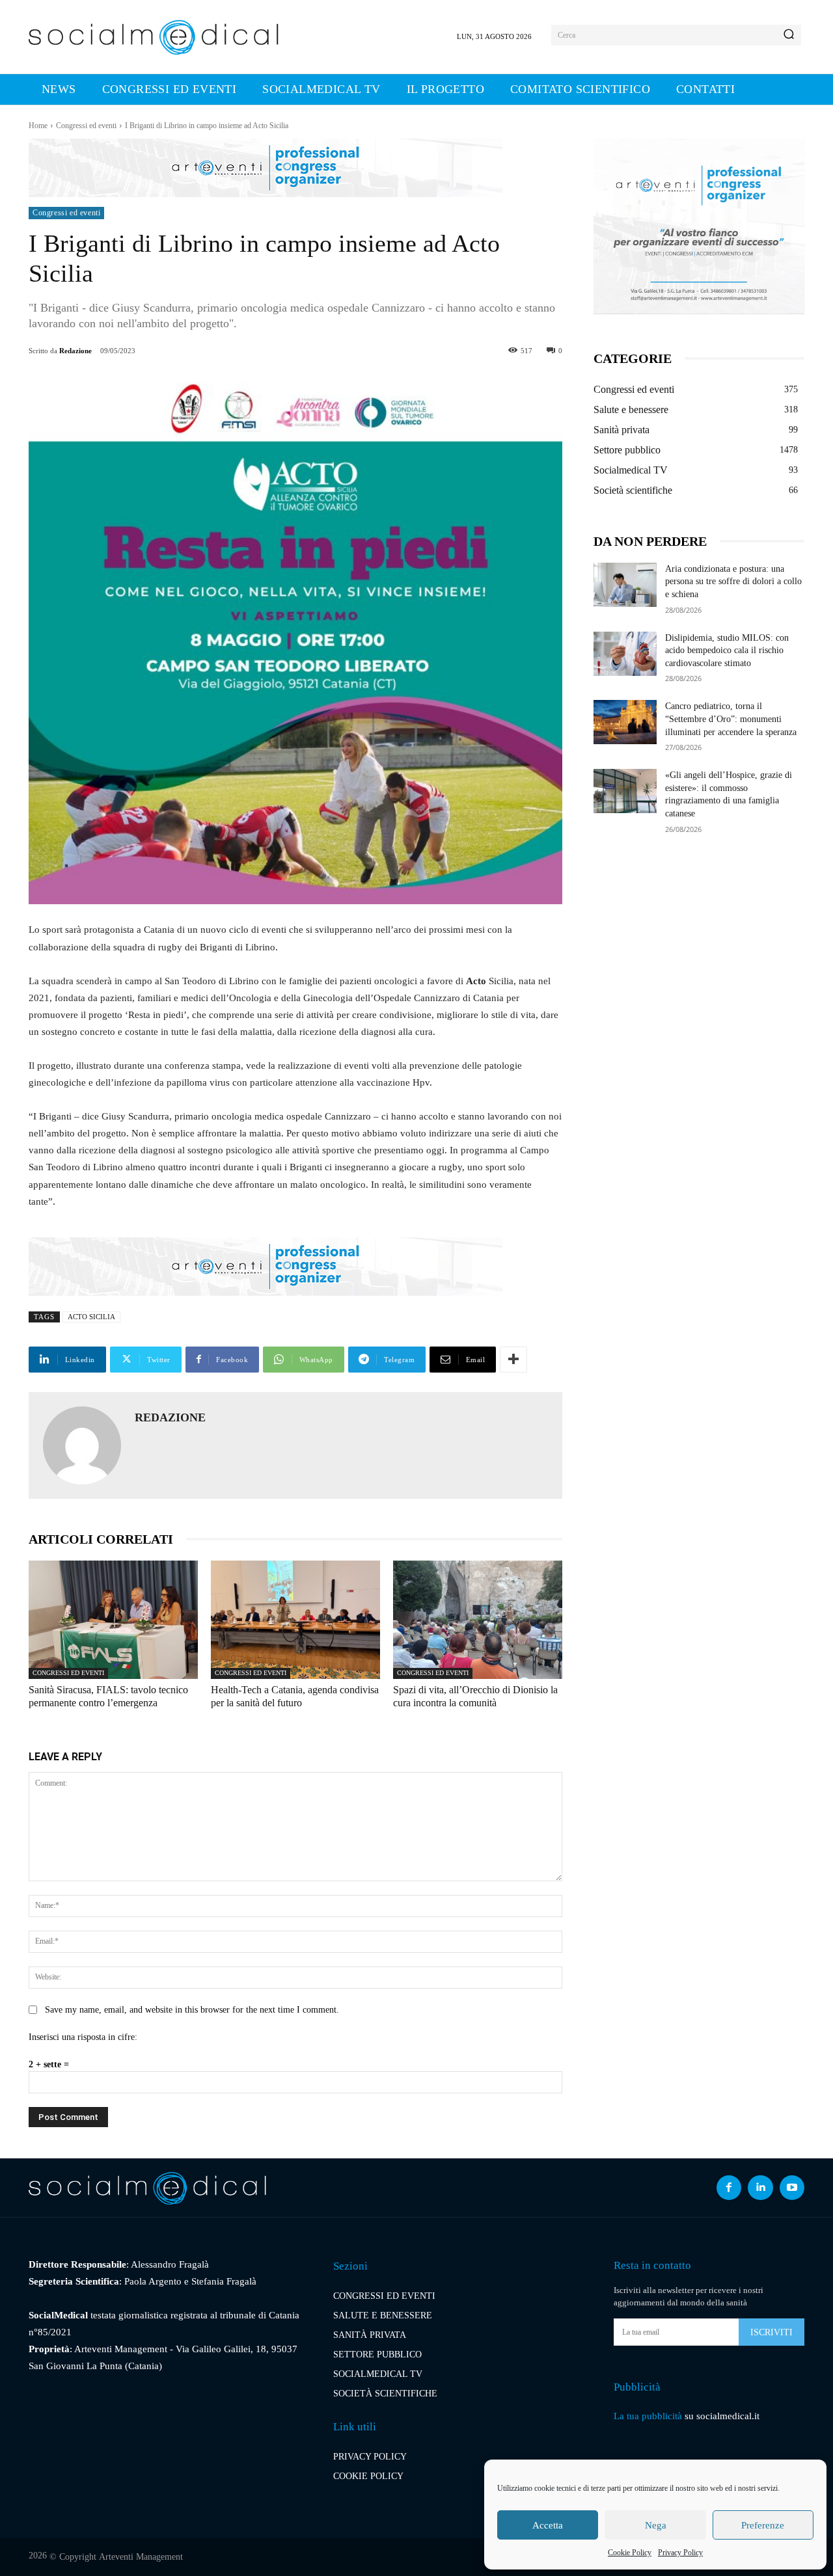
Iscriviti (772, 2332)
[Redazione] (82, 1445)
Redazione (75, 351)
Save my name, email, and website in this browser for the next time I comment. (192, 2010)
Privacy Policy (680, 2553)
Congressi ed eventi (86, 126)
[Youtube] (792, 2188)
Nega (656, 2525)
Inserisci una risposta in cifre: (83, 2037)
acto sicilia (91, 1317)
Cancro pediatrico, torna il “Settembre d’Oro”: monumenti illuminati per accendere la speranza (731, 719)
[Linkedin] (760, 2188)
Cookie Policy (630, 2553)
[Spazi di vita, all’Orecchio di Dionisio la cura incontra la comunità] (478, 1620)
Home (38, 126)
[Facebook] (729, 2188)
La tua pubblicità (648, 2416)
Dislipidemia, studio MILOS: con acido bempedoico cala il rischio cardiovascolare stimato (727, 651)
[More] (513, 1360)
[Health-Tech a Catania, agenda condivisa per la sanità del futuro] (295, 1620)
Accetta (548, 2525)
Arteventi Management (141, 2557)
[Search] (789, 35)
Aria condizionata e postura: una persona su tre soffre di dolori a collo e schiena (733, 582)
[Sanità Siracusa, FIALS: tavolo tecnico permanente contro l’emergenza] (113, 1620)
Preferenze (763, 2525)
